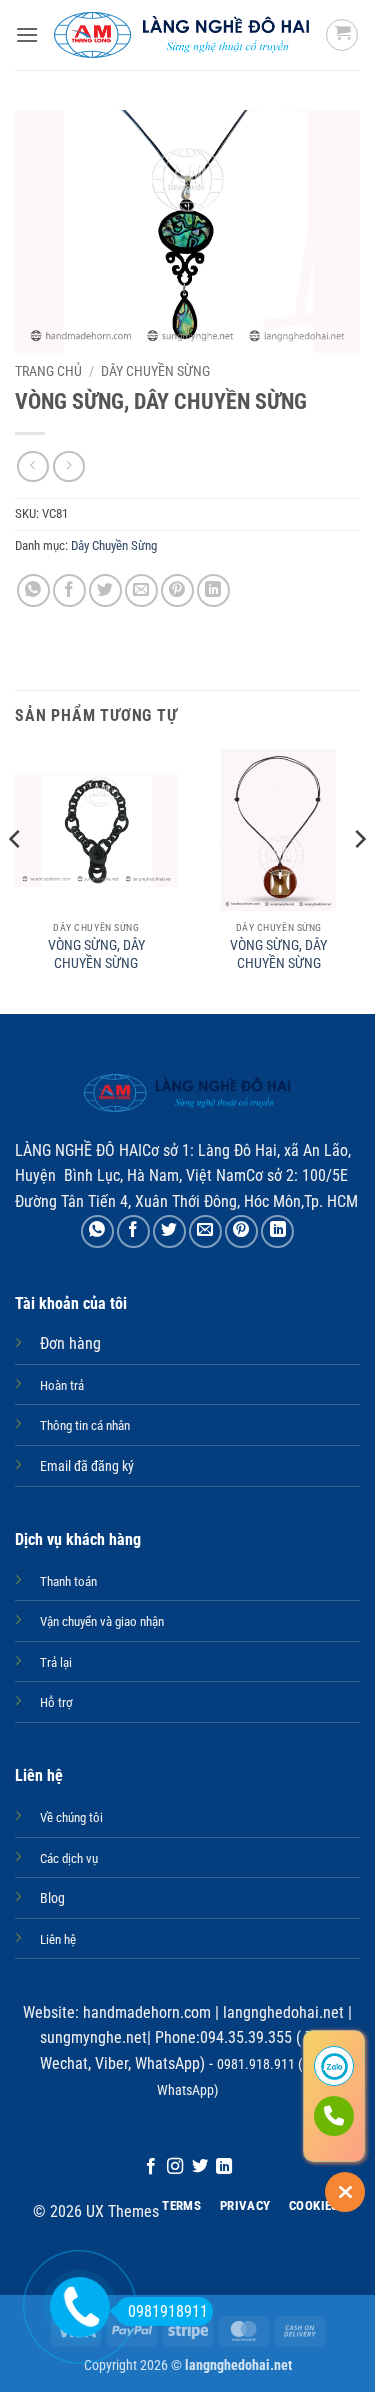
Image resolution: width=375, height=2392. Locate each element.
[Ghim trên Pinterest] (177, 590)
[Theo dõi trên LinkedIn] (224, 2167)
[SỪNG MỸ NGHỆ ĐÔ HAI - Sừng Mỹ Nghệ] (182, 35)
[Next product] (32, 466)
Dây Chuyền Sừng (155, 371)
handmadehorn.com (145, 2012)
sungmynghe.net (93, 2037)
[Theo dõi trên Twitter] (200, 2167)
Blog (52, 1898)
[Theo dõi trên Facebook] (151, 2167)
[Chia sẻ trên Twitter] (105, 590)
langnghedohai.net (283, 2012)
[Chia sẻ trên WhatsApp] (33, 590)
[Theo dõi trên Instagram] (175, 2167)
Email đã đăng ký (87, 1466)
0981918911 (168, 2311)
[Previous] (16, 880)
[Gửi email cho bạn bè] (141, 590)
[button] (27, 34)
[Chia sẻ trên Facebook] (69, 590)
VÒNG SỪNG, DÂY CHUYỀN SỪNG (96, 954)
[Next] (359, 880)
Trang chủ (48, 371)
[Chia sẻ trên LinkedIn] (213, 590)
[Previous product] (68, 466)
